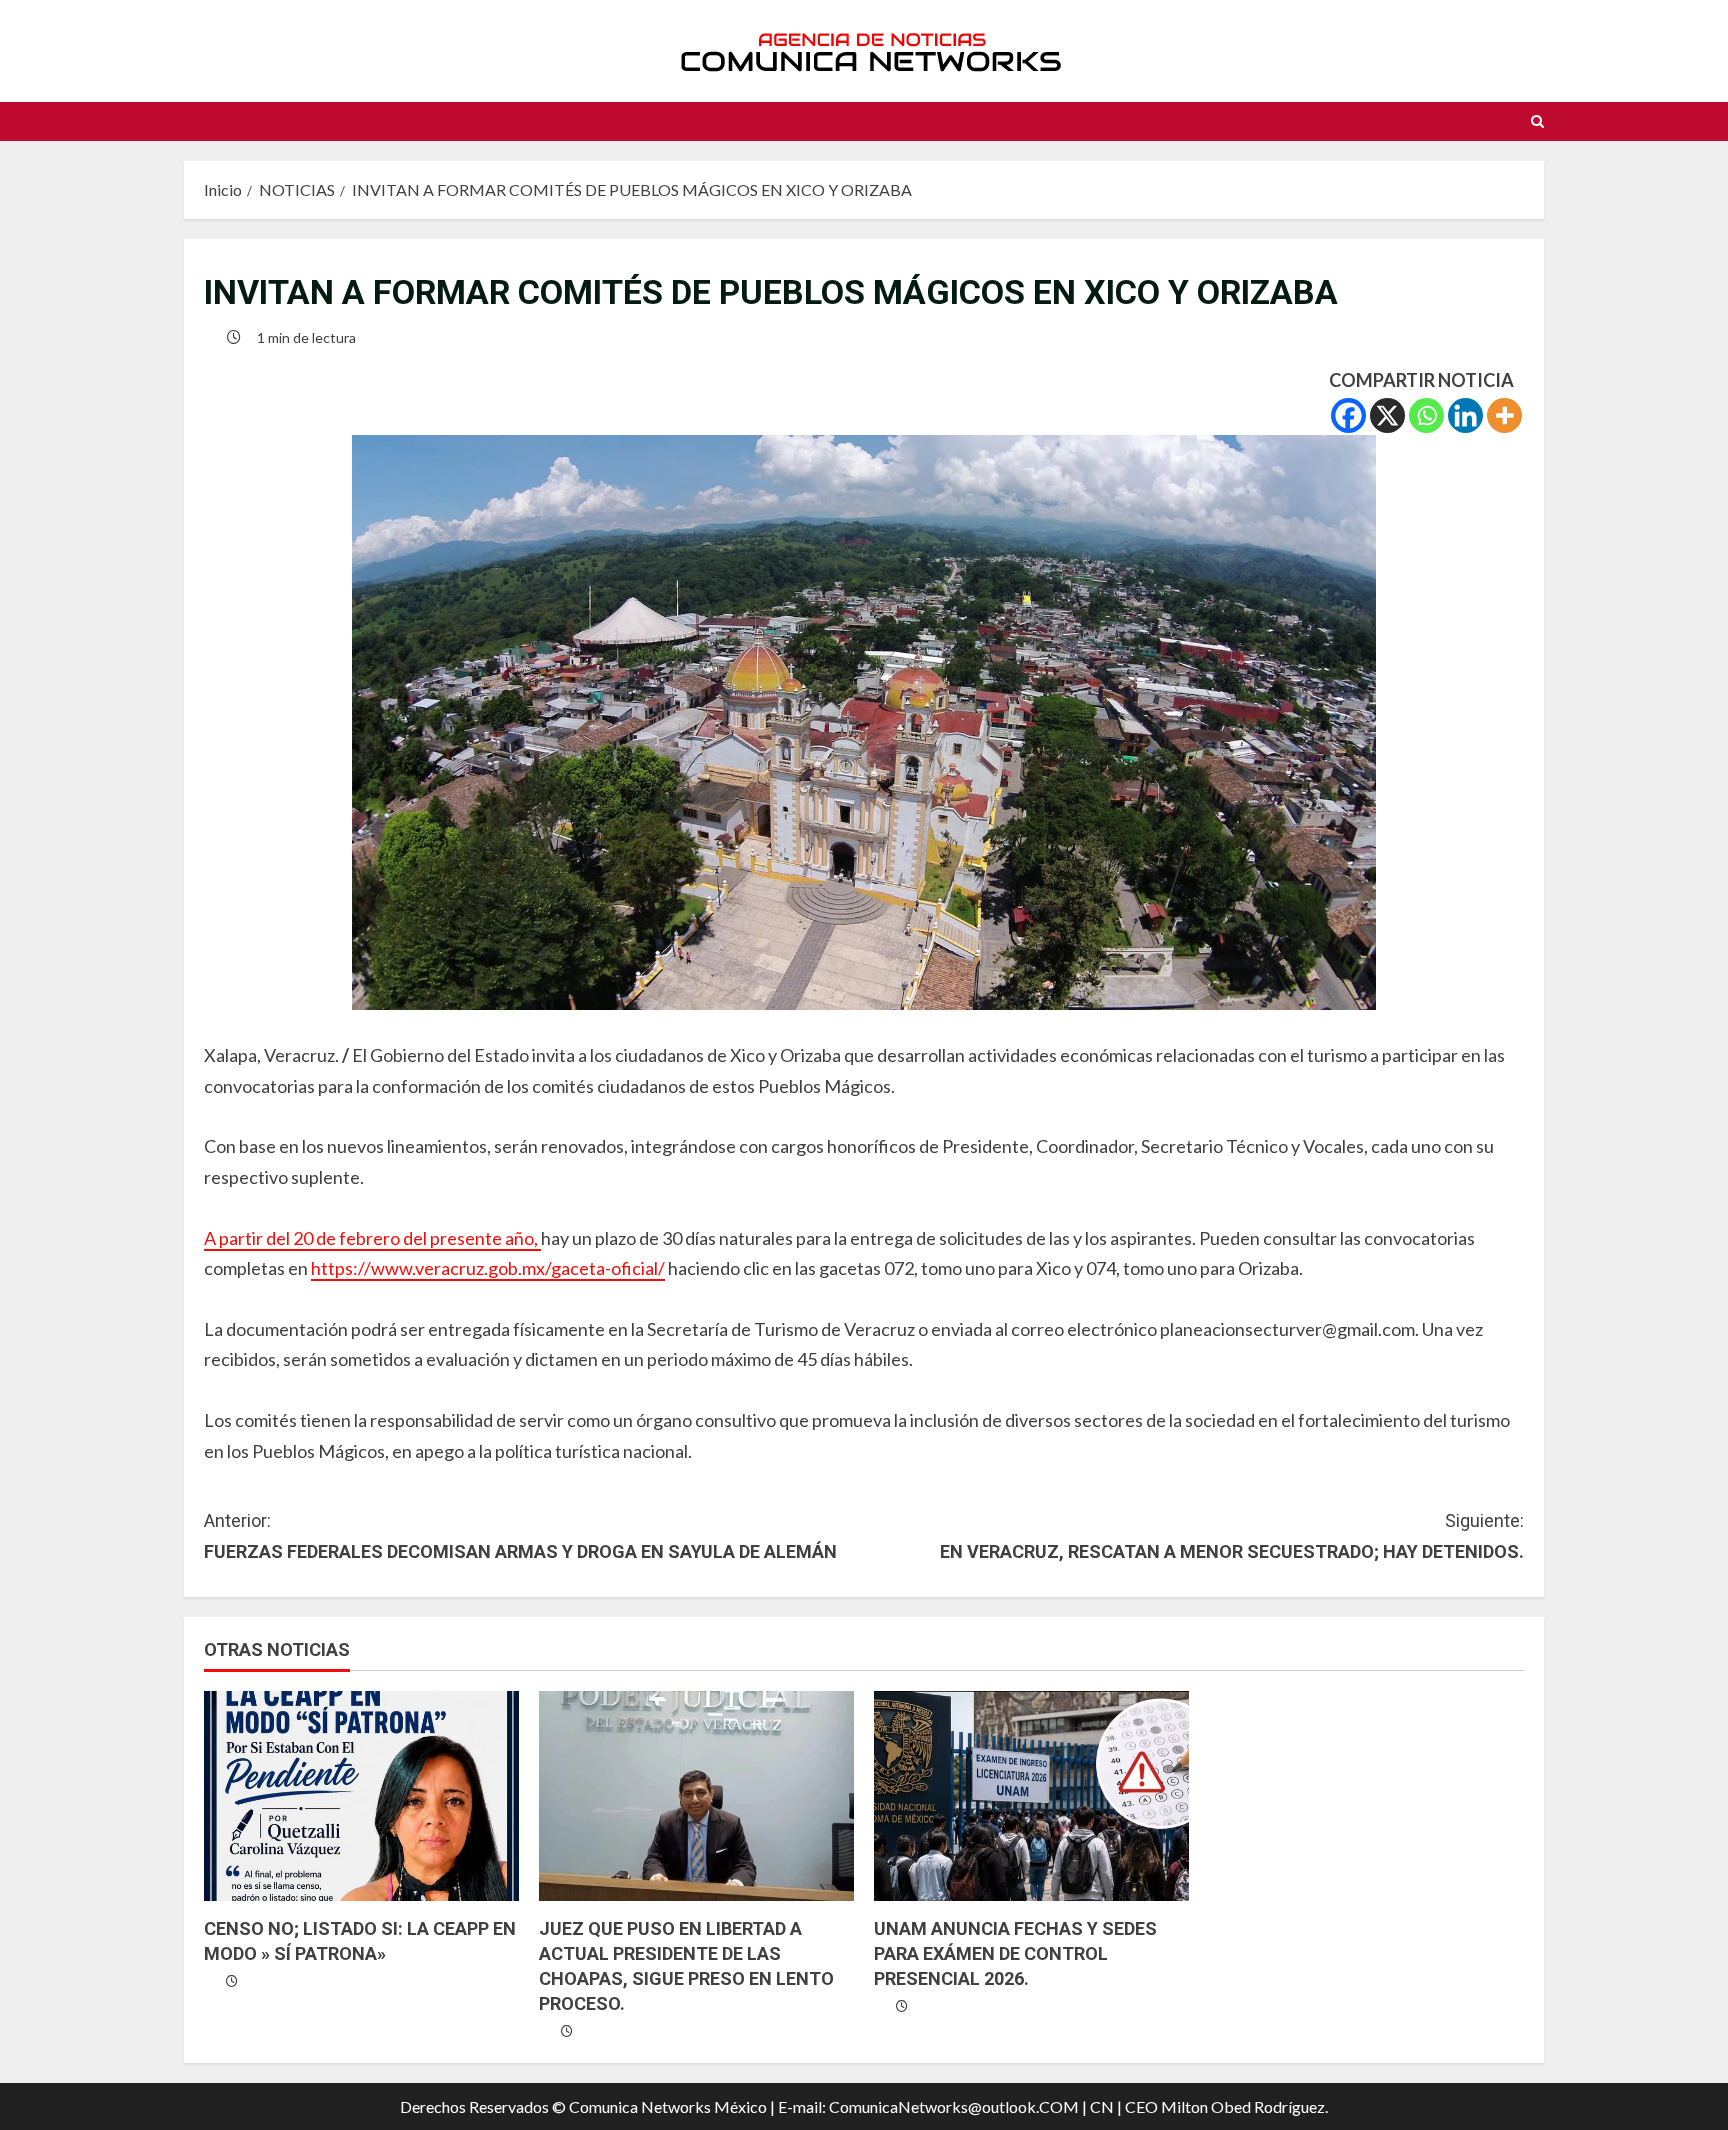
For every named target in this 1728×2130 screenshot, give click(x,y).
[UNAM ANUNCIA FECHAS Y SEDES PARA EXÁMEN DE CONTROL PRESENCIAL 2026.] (1031, 1796)
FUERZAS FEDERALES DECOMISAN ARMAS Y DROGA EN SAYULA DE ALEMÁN (520, 1536)
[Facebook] (1348, 415)
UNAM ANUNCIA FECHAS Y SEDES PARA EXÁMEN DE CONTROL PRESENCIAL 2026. (1015, 1953)
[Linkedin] (1465, 415)
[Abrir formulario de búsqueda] (1537, 121)
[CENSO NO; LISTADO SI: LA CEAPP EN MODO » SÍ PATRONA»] (361, 1796)
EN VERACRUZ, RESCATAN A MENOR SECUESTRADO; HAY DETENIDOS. (1232, 1536)
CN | (1106, 2106)
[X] (1387, 415)
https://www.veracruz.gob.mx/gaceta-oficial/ (488, 1268)
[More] (1504, 415)
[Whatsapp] (1426, 415)
